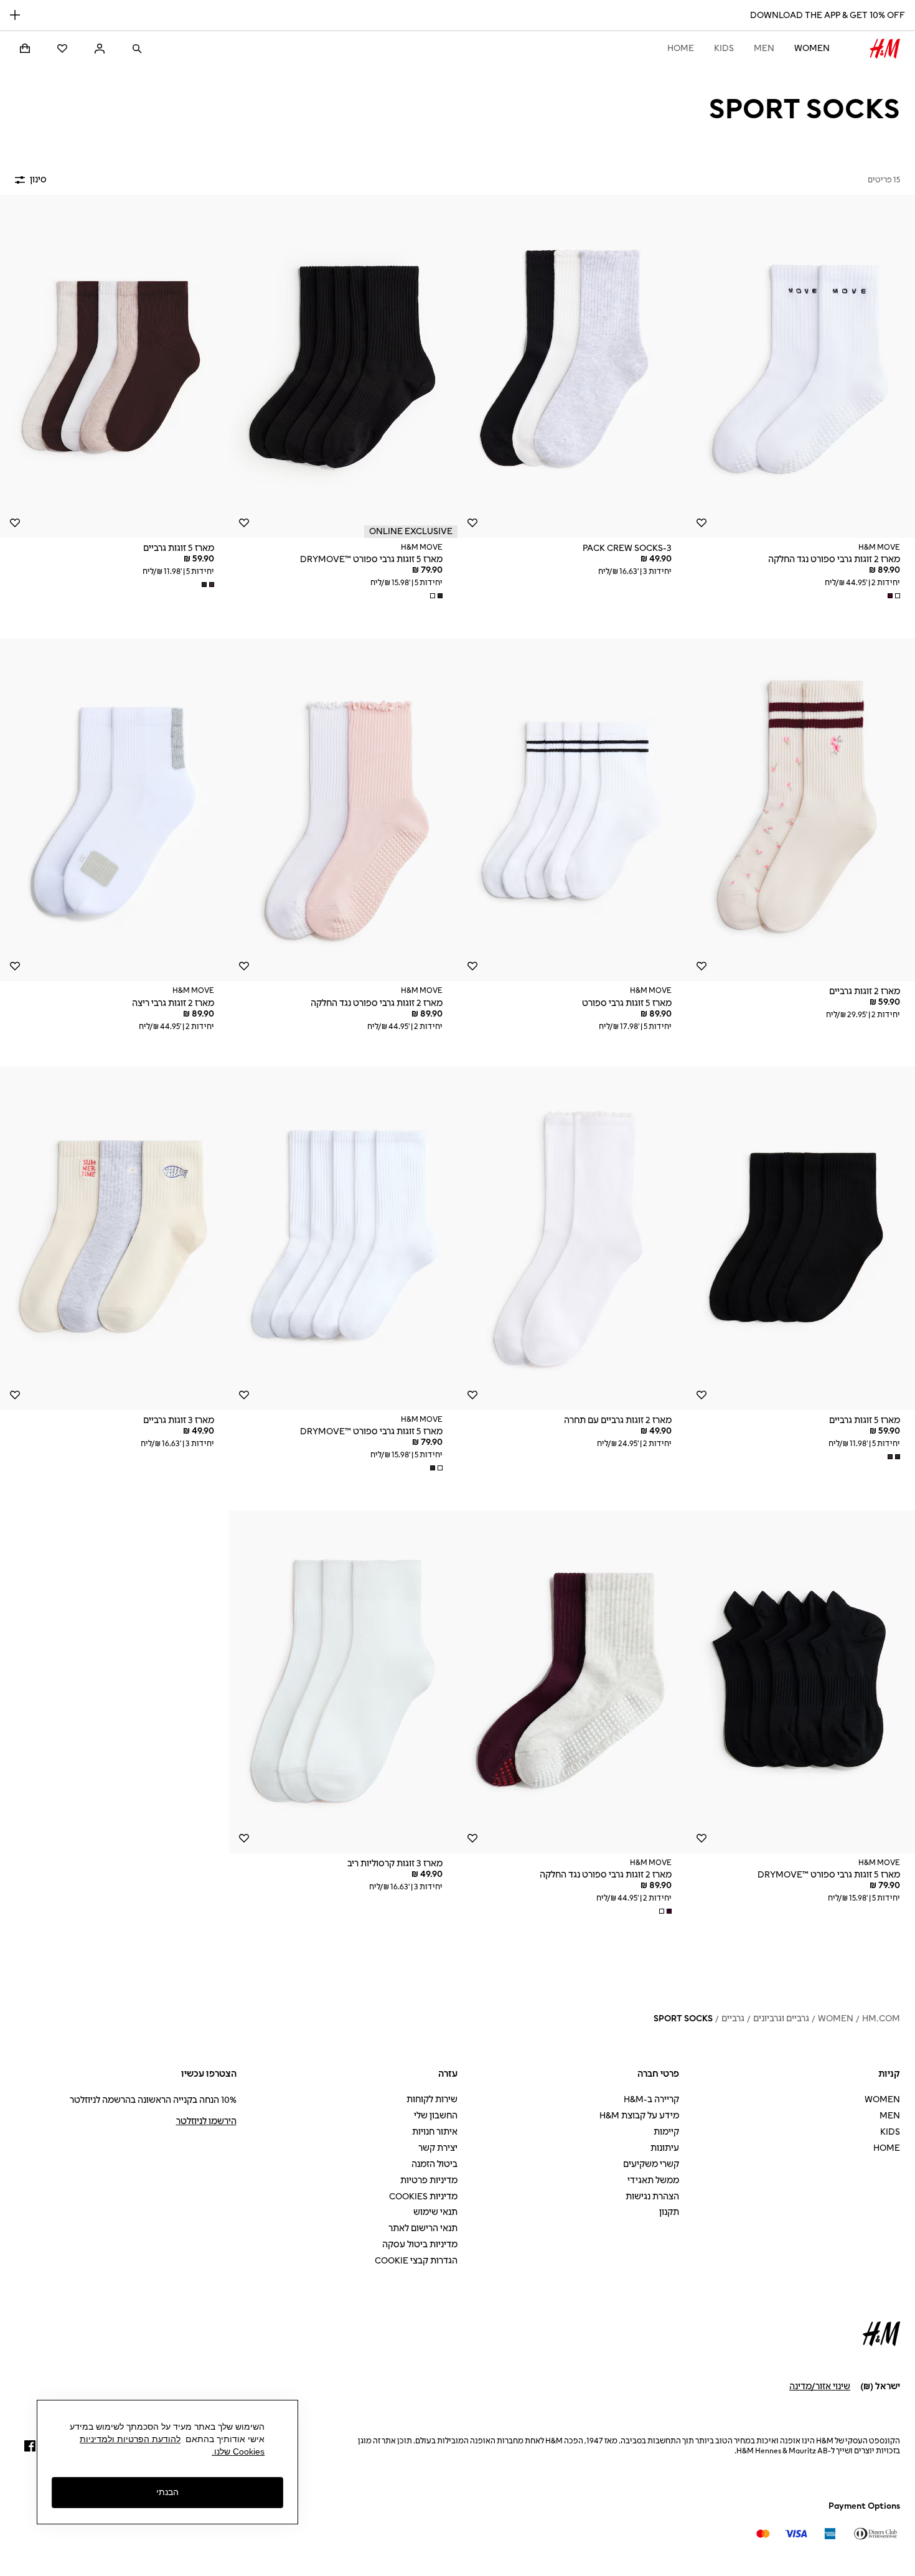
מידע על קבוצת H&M (639, 2116)
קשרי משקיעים (651, 2164)
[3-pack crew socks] (572, 366)
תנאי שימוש (435, 2212)
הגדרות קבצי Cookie (416, 2261)
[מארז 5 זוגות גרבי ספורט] (572, 810)
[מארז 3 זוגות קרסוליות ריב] (344, 1682)
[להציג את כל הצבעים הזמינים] (893, 596)
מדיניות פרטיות (429, 2180)
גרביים (733, 2019)
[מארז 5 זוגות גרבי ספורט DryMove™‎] (344, 366)
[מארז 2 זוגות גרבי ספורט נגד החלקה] (344, 810)
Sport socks (683, 2019)
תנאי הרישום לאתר (423, 2228)
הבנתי (167, 2493)
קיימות (666, 2132)
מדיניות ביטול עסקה (420, 2245)
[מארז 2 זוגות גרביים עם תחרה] (572, 1238)
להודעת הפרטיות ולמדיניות (130, 2439)
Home (681, 48)
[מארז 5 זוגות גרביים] (115, 366)
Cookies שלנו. (238, 2451)
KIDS (724, 48)
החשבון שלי (436, 2116)
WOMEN (812, 48)
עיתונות (665, 2148)
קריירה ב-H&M (651, 2099)
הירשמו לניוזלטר (206, 2121)
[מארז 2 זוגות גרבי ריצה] (115, 810)
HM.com (881, 2019)
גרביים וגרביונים (781, 2019)
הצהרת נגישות (652, 2197)
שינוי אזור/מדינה (820, 2386)
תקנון (669, 2212)
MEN (764, 48)
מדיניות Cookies (423, 2197)
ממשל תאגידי (653, 2180)
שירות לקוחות (432, 2099)
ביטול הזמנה (434, 2164)
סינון (38, 180)
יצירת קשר (438, 2148)
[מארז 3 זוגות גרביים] (115, 1238)
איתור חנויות (435, 2132)
